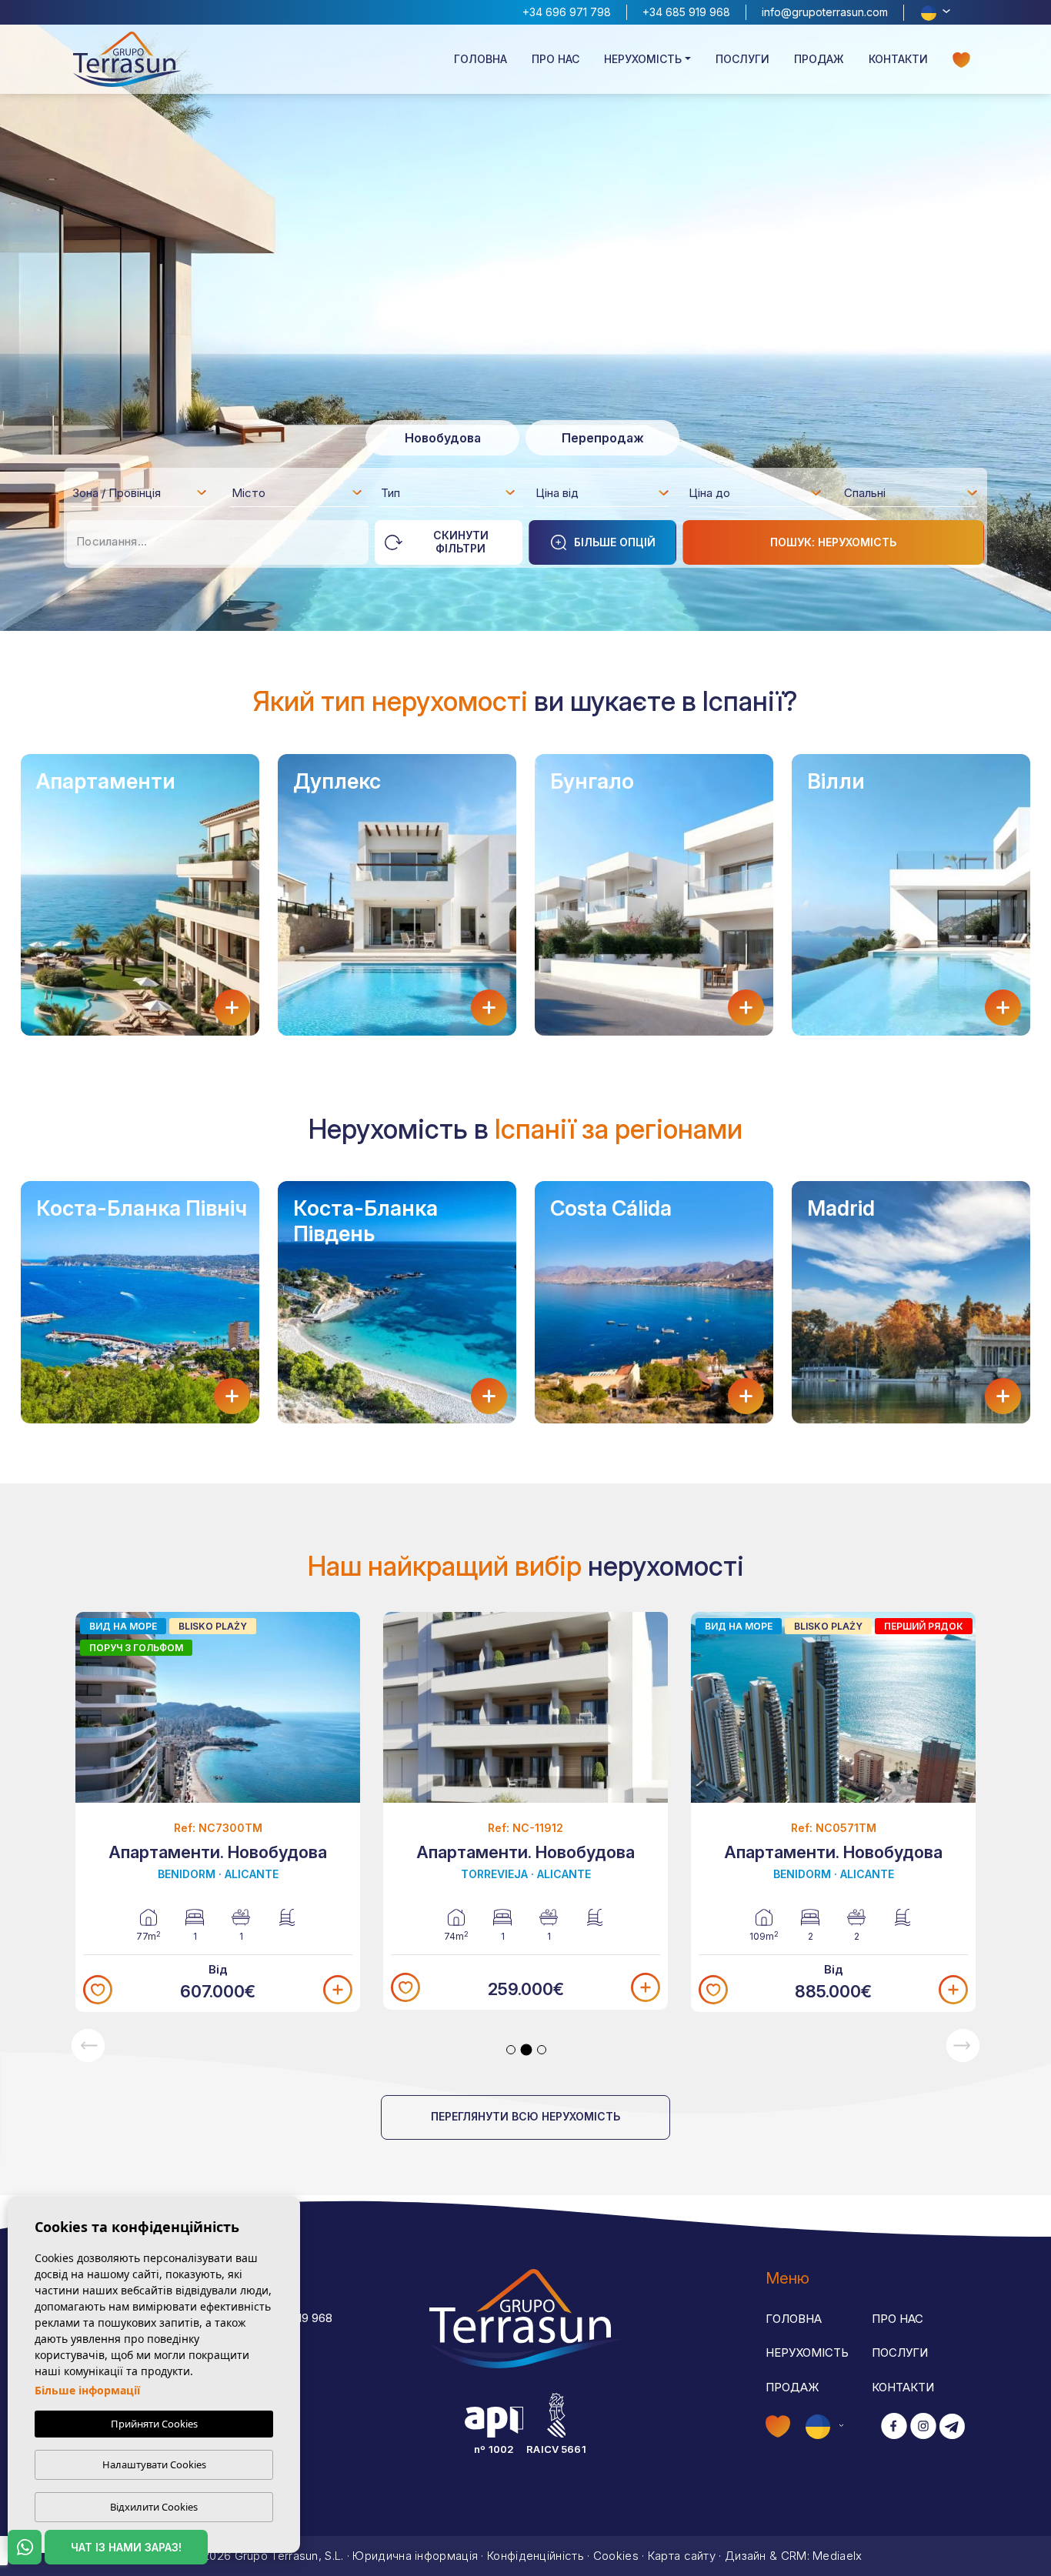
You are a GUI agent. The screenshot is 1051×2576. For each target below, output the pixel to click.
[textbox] (144, 496)
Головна (480, 59)
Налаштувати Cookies (154, 2464)
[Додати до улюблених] (98, 1990)
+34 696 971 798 (567, 12)
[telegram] (952, 2427)
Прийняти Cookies (154, 2424)
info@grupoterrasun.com (825, 12)
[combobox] (140, 492)
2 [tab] (527, 2049)
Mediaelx (837, 2556)
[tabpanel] (218, 1812)
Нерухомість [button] (643, 59)
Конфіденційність (536, 2556)
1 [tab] (511, 2050)
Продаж (819, 59)
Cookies (616, 2556)
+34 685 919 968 (686, 12)
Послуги (742, 59)
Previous (88, 2045)
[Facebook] (894, 2427)
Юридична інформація (415, 2556)
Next (963, 2045)
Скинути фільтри (461, 542)
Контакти (898, 59)
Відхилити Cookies (154, 2507)
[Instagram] (923, 2427)
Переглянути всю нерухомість (525, 2116)
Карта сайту (682, 2556)
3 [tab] (542, 2050)
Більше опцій (615, 542)
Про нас (556, 59)
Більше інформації (87, 2390)
